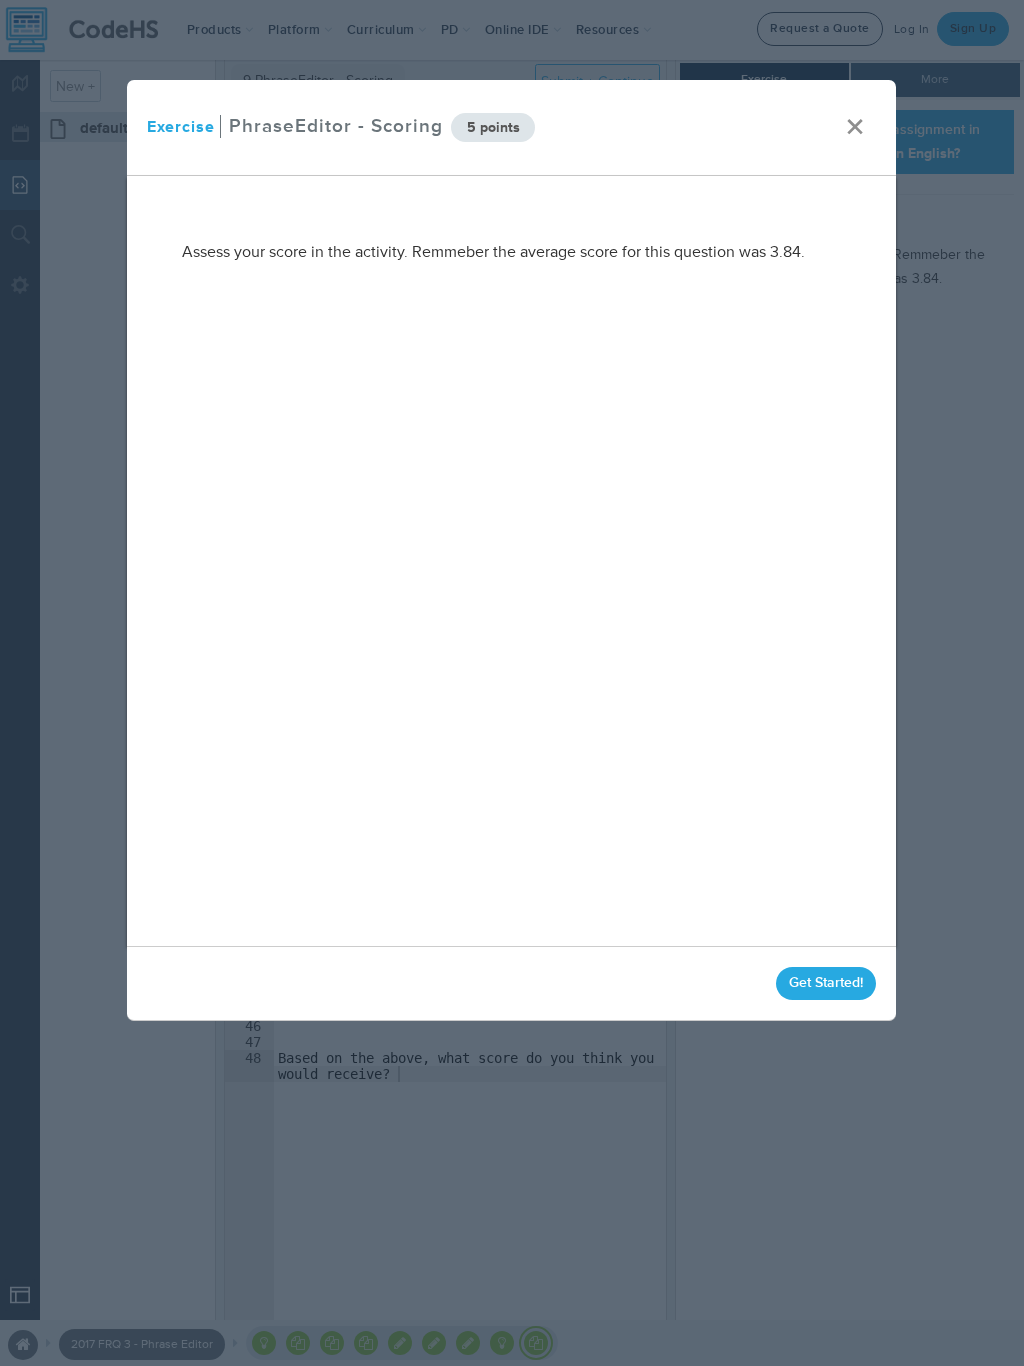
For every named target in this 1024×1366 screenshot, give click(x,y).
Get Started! (827, 982)
